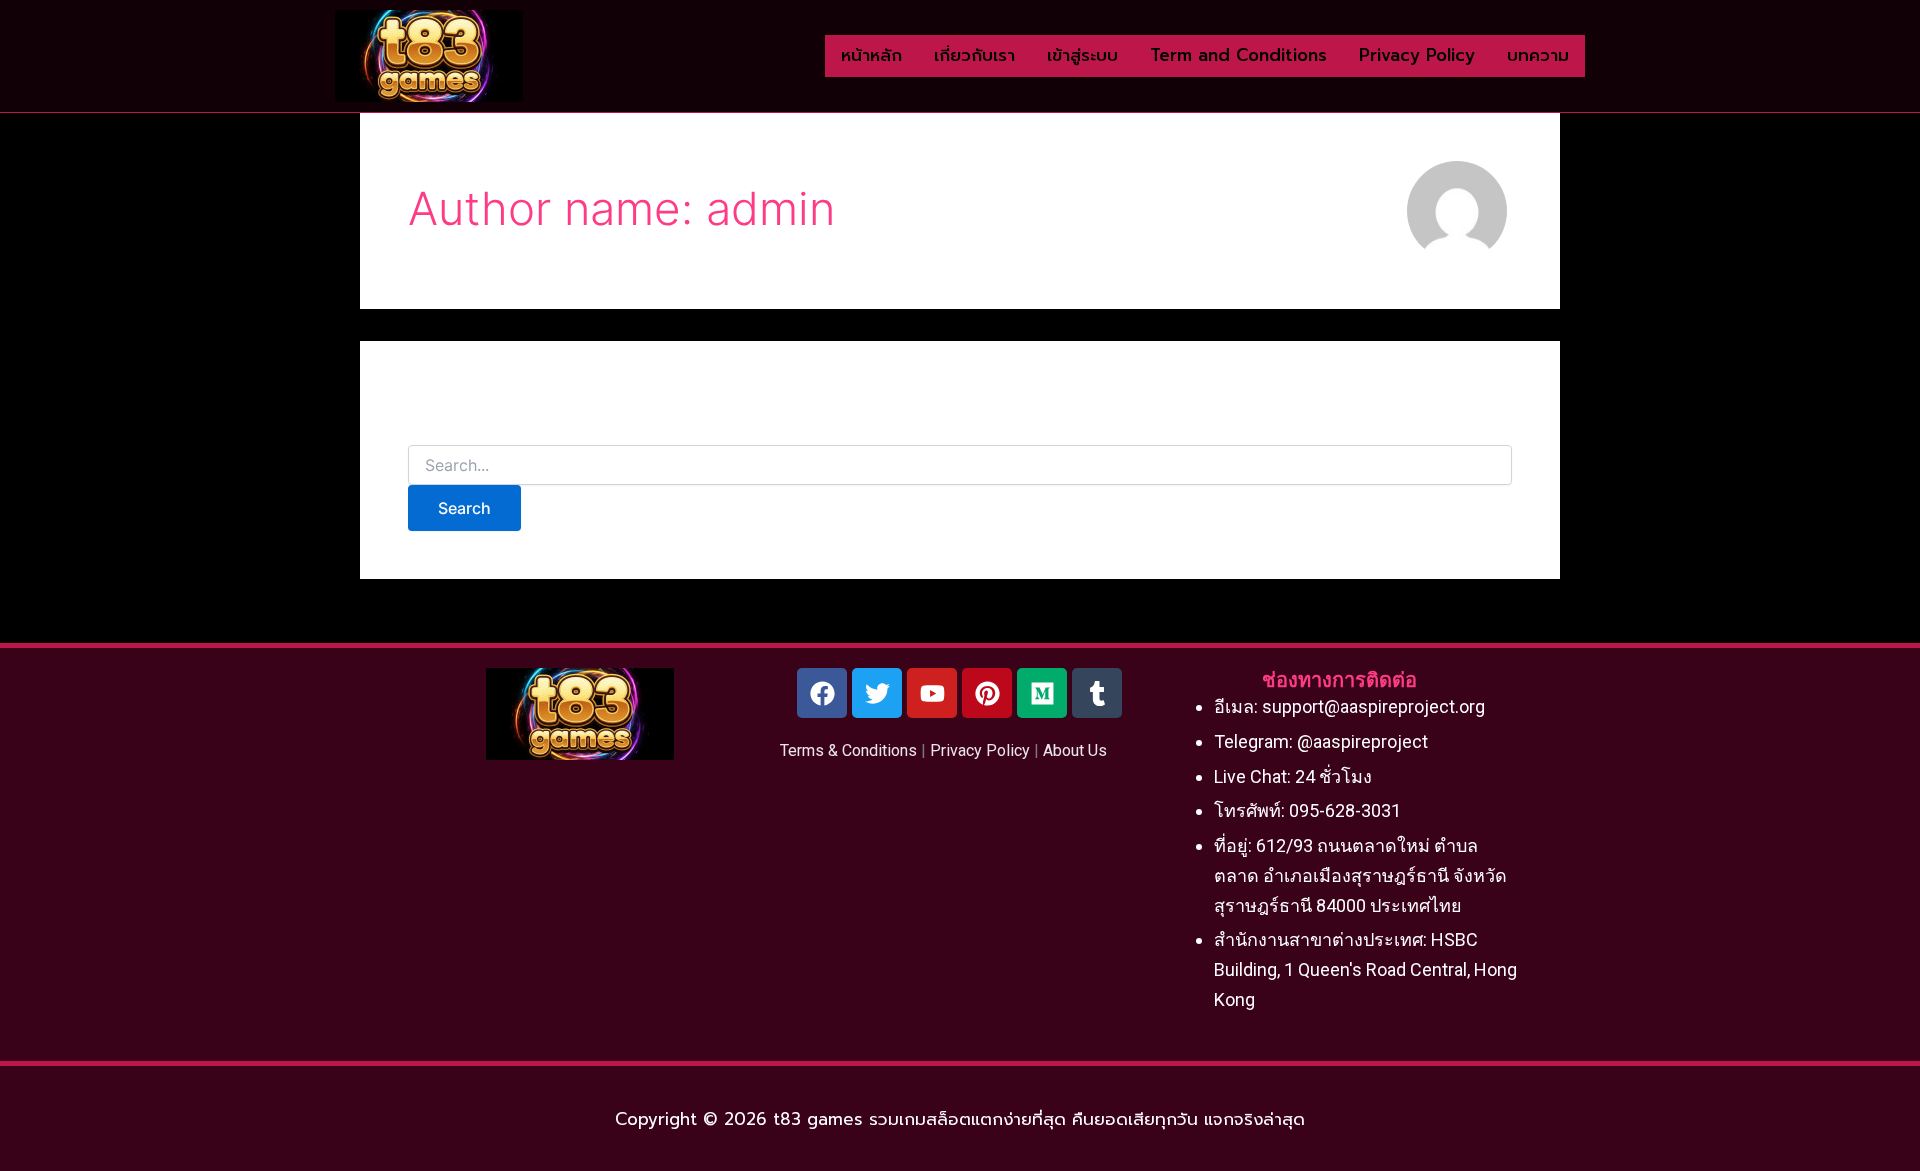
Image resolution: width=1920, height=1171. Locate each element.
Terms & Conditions (848, 750)
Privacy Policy (980, 750)
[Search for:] (960, 465)
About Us (1075, 750)
